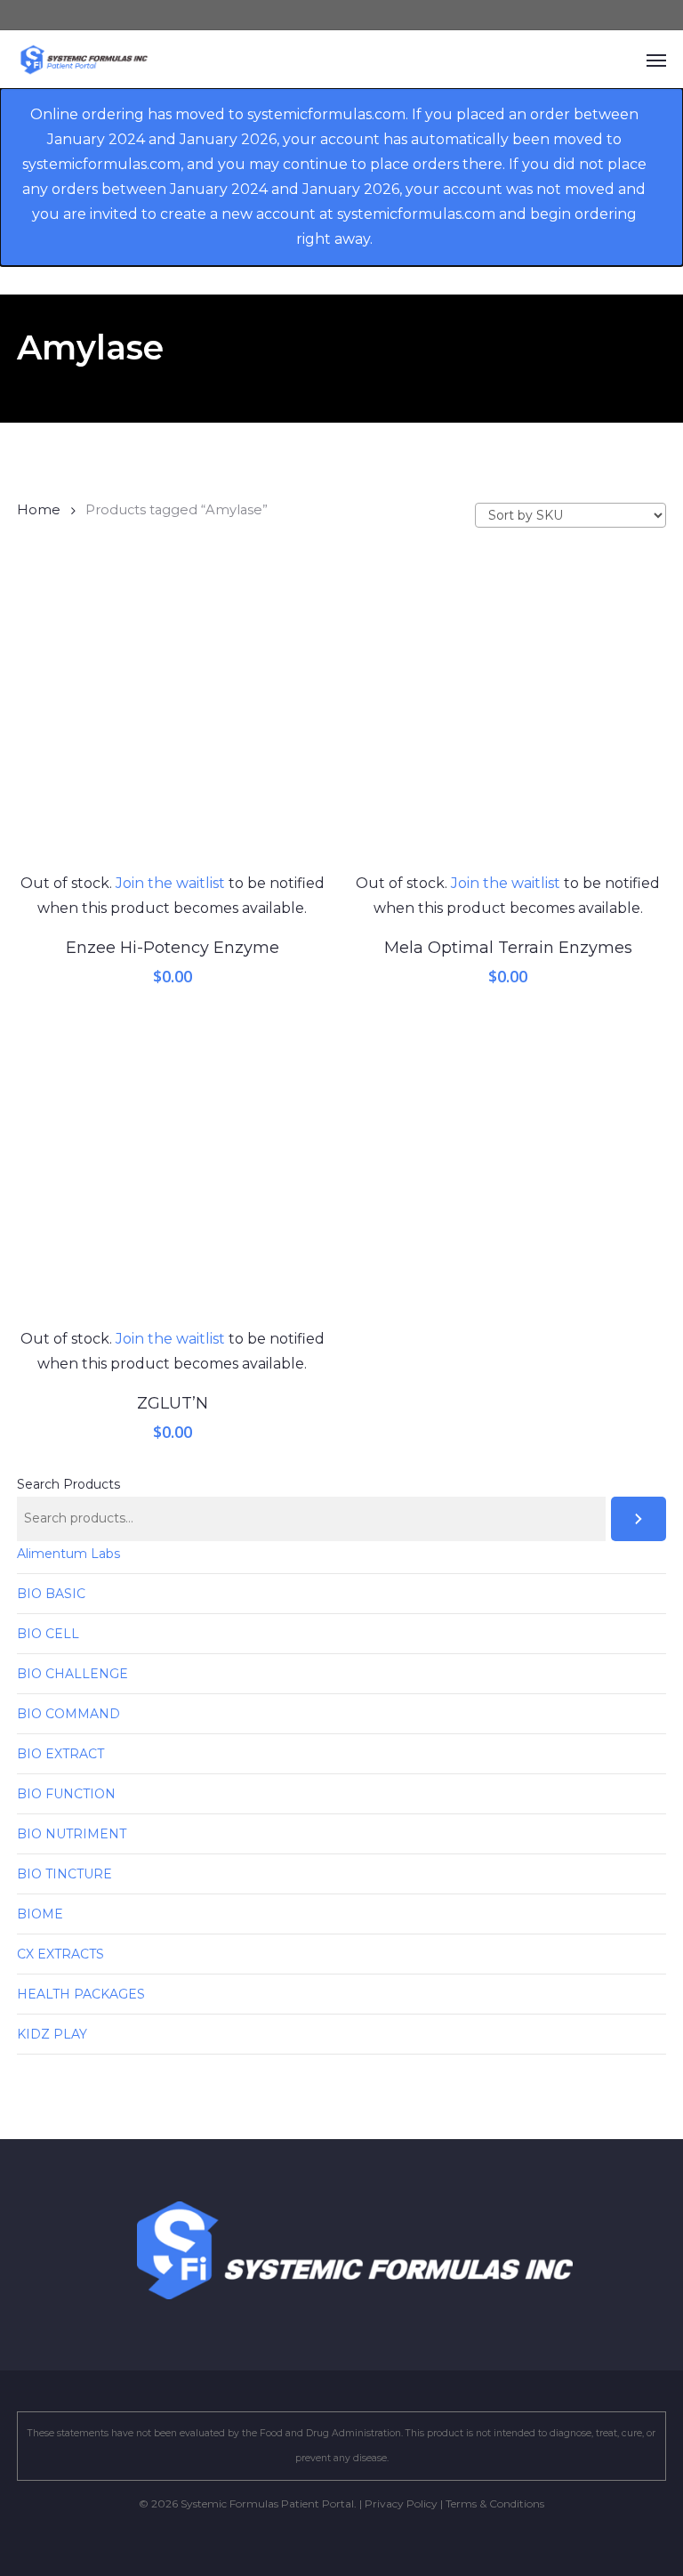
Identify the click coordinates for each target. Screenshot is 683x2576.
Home (39, 510)
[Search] (639, 1519)
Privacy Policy (401, 2503)
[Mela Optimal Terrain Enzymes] (508, 716)
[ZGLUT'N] (172, 1171)
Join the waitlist (170, 883)
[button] (656, 60)
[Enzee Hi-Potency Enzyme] (172, 716)
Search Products (68, 1484)
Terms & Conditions (495, 2503)
